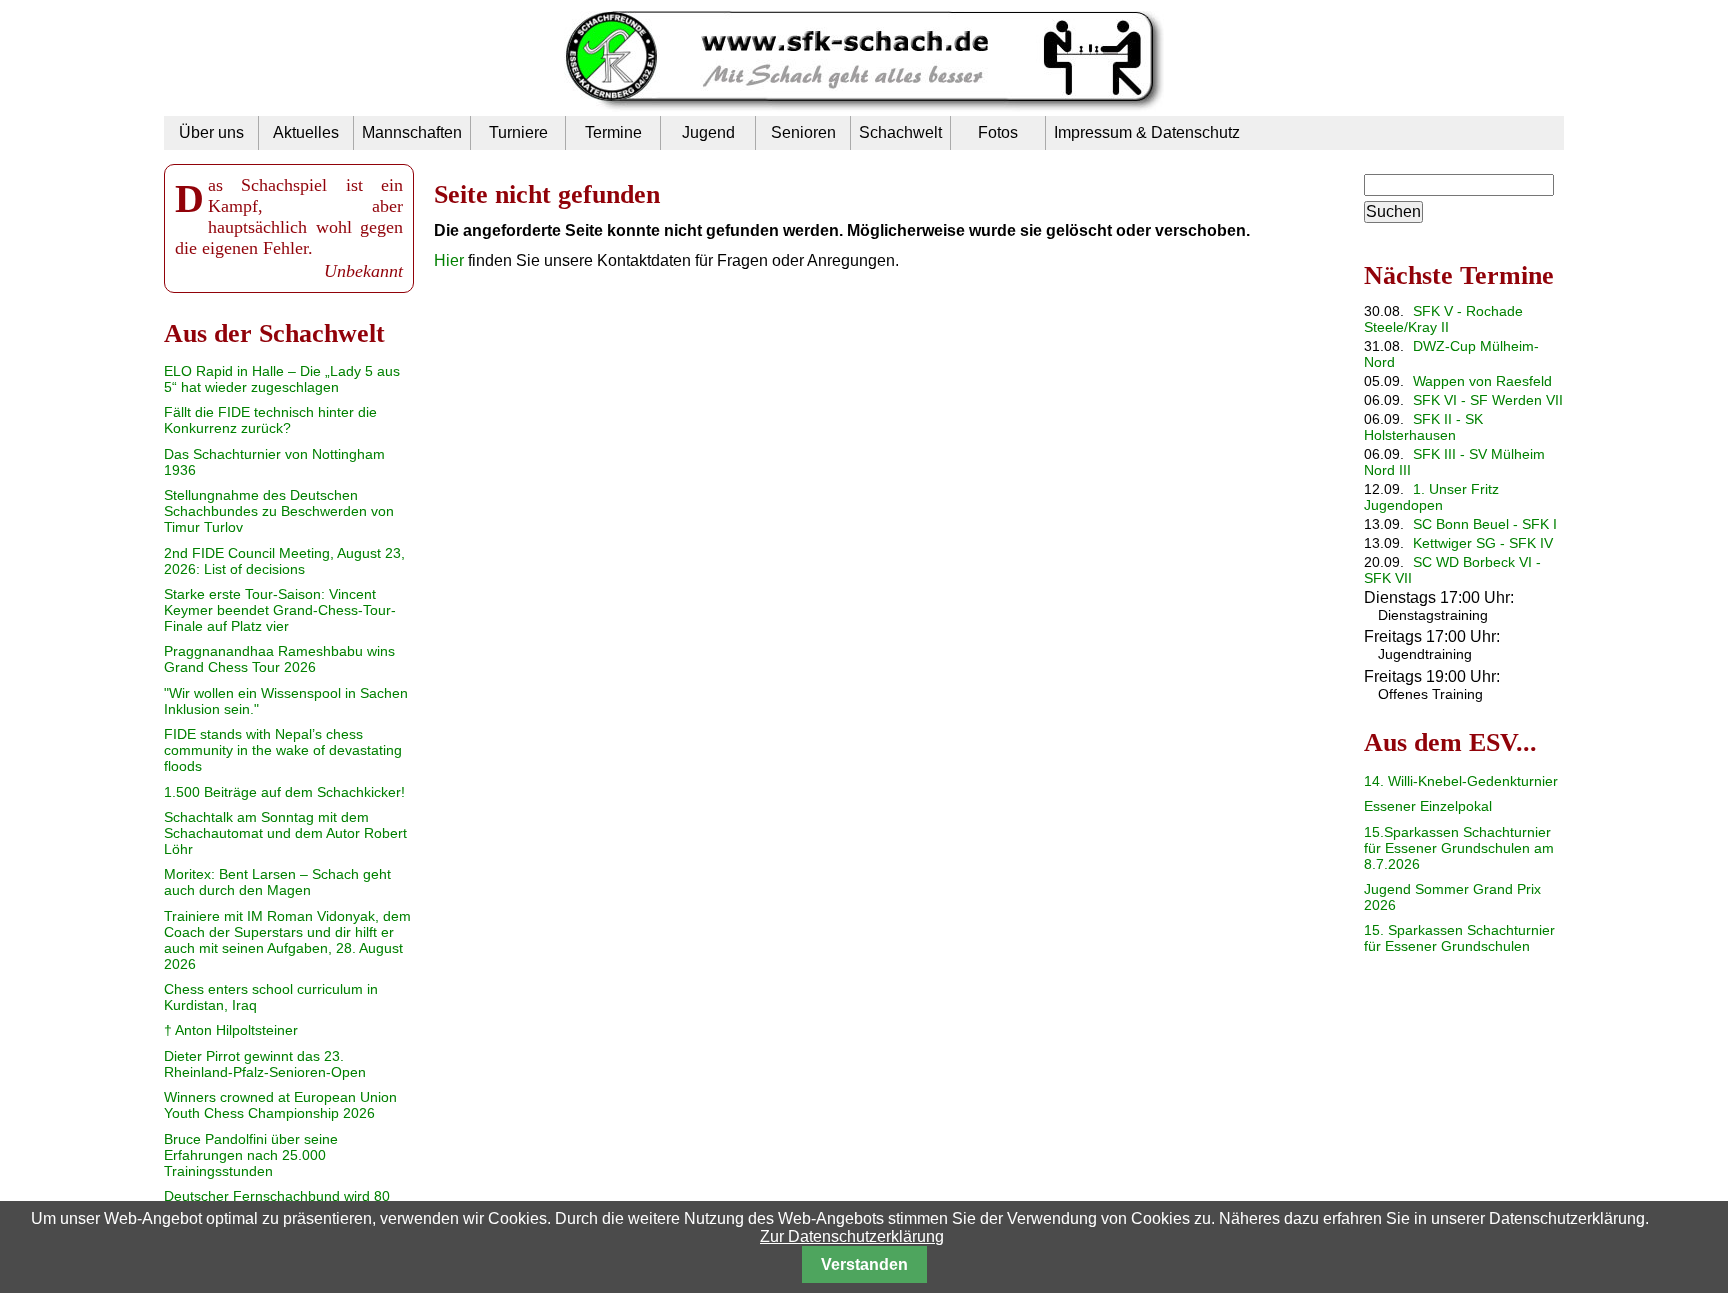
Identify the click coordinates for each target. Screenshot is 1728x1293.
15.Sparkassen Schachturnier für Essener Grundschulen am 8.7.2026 (1459, 848)
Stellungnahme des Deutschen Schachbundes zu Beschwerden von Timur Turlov (279, 511)
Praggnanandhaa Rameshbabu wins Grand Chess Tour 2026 (279, 659)
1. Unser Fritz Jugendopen (1431, 497)
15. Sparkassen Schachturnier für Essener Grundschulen (1459, 938)
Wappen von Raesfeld (1482, 381)
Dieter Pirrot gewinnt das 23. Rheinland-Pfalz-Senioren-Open (265, 1064)
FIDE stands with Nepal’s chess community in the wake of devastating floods (283, 750)
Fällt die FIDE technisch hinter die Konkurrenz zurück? (270, 420)
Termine (613, 132)
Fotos (998, 132)
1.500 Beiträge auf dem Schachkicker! (284, 792)
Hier (449, 260)
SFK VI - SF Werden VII (1488, 400)
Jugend (708, 132)
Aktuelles (306, 132)
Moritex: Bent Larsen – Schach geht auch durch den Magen (277, 882)
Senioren (803, 132)
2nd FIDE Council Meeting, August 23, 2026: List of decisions (284, 561)
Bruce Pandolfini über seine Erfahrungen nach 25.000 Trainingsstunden (251, 1155)
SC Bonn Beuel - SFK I (1485, 524)
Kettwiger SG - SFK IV (1483, 543)
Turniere (518, 132)
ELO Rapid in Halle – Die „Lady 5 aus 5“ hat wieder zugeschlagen (282, 379)
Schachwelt (900, 132)
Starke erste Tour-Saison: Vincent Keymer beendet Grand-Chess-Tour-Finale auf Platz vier (280, 610)
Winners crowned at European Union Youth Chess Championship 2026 (280, 1105)
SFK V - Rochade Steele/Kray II (1443, 319)
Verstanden (864, 1264)
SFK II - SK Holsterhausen (1423, 427)
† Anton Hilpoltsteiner (231, 1030)
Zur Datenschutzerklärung (852, 1236)
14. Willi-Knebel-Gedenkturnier (1461, 781)
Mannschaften (412, 132)
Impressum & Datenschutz (1147, 132)
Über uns (211, 132)
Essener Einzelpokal (1428, 806)
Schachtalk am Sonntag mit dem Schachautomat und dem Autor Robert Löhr (285, 833)
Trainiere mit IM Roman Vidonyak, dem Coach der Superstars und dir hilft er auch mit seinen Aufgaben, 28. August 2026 (287, 940)
